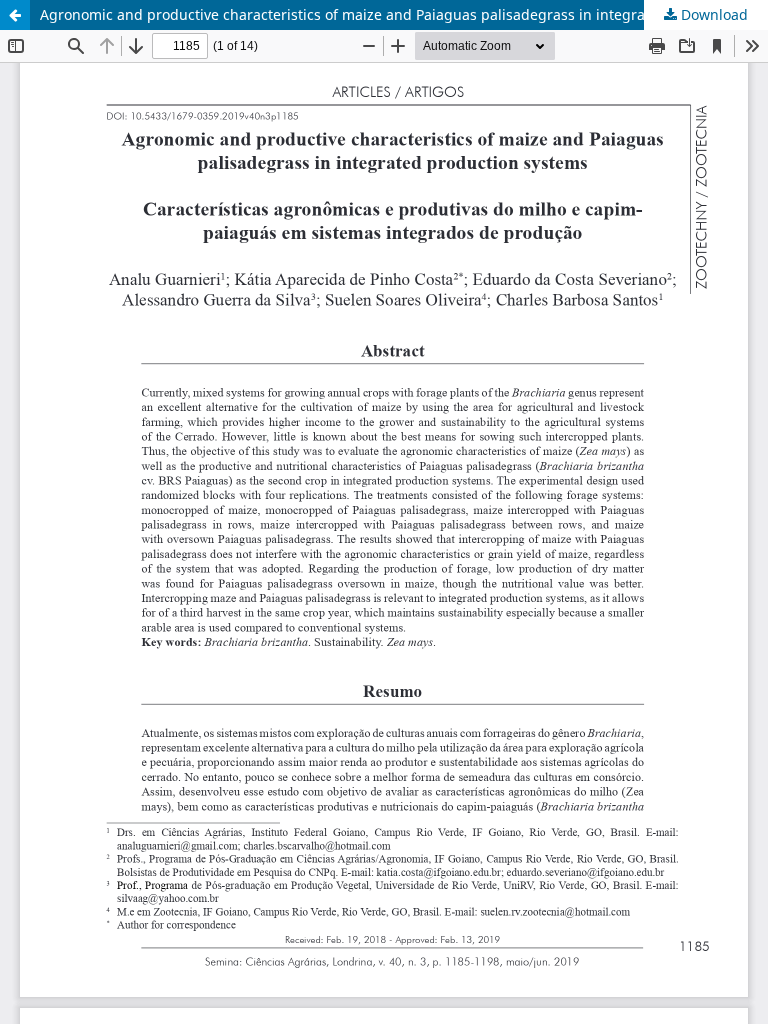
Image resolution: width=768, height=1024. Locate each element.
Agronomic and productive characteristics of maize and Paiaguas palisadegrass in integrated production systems (404, 14)
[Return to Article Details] (15, 15)
